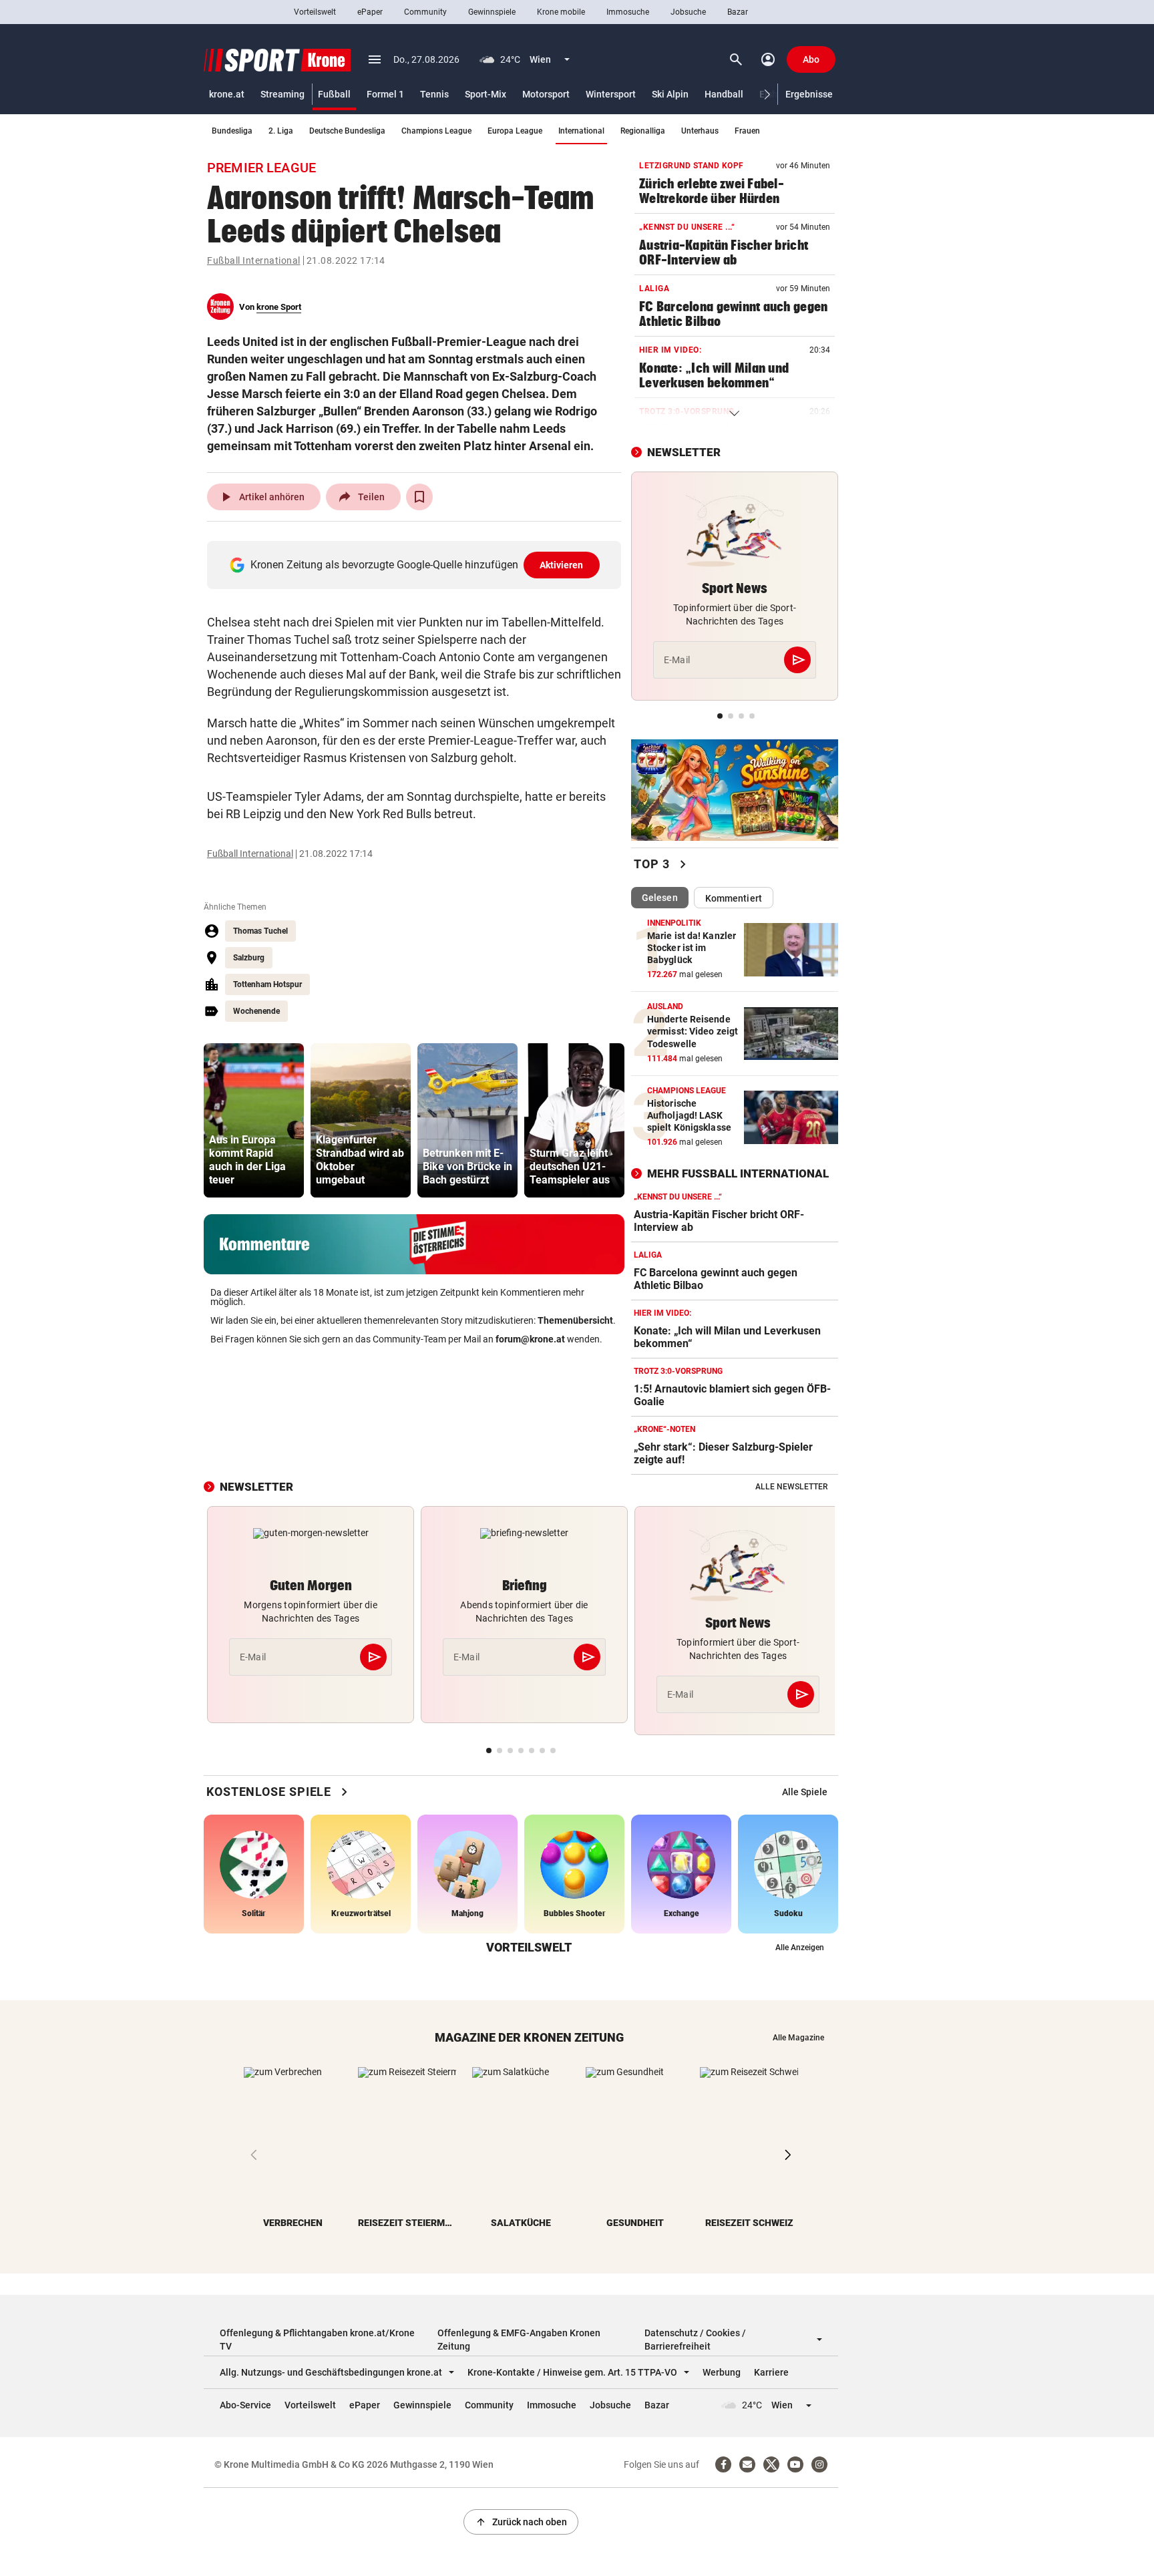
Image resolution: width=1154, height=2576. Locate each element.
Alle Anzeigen (800, 1948)
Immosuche (628, 12)
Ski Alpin (670, 94)
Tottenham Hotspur (267, 984)
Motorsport (546, 94)
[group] (254, 1120)
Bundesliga (232, 131)
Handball (724, 94)
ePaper (370, 12)
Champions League (436, 131)
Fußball (334, 94)
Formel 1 (385, 94)
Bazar (738, 12)
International (581, 131)
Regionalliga (643, 131)
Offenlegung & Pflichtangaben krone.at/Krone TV (317, 2340)
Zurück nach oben (521, 2522)
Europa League (515, 131)
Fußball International (254, 260)
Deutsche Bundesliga (347, 131)
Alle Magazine (798, 2038)
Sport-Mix (486, 94)
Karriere (771, 2372)
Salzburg (249, 958)
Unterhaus (700, 131)
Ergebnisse (809, 94)
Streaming (282, 94)
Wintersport (611, 94)
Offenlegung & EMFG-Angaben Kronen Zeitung (519, 2340)
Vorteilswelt (315, 12)
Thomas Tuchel (260, 931)
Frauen (747, 131)
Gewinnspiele (492, 12)
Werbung (722, 2372)
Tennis (434, 94)
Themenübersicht (575, 1320)
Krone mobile (561, 12)
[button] (768, 95)
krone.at (227, 94)
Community (425, 12)
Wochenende (256, 1011)
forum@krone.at (530, 1339)
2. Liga (281, 131)
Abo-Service (245, 2405)
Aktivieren (562, 565)
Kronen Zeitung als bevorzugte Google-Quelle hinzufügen (417, 565)
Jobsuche (688, 12)
